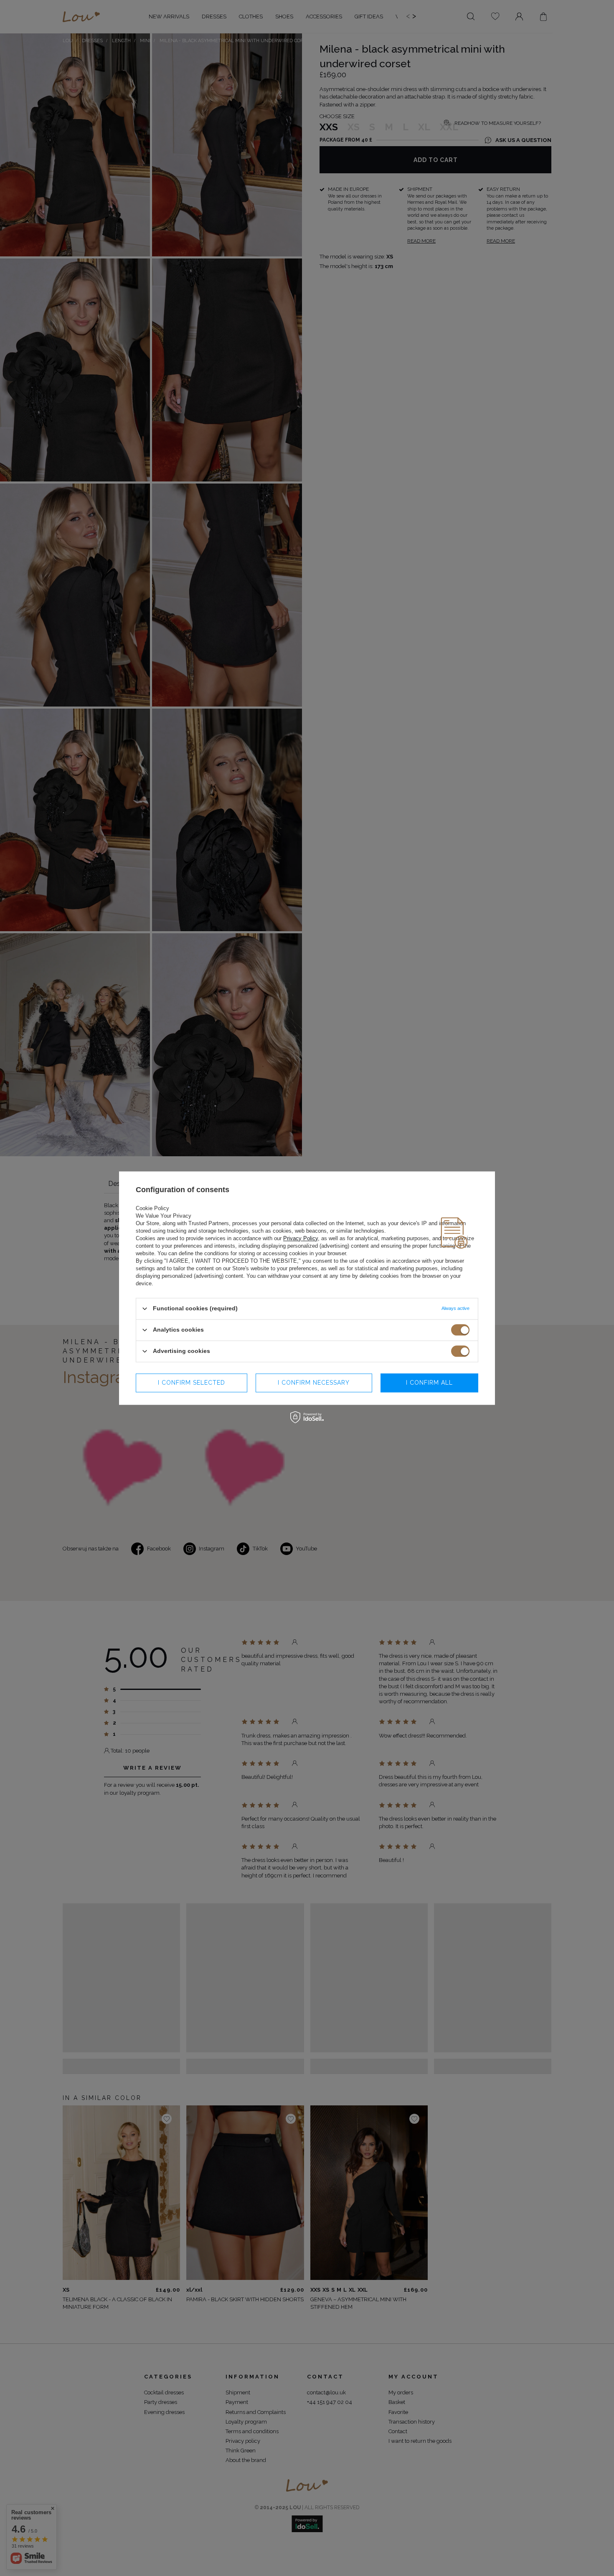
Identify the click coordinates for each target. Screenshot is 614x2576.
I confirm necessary (314, 1383)
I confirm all (429, 1383)
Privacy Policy (301, 1238)
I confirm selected (192, 1383)
